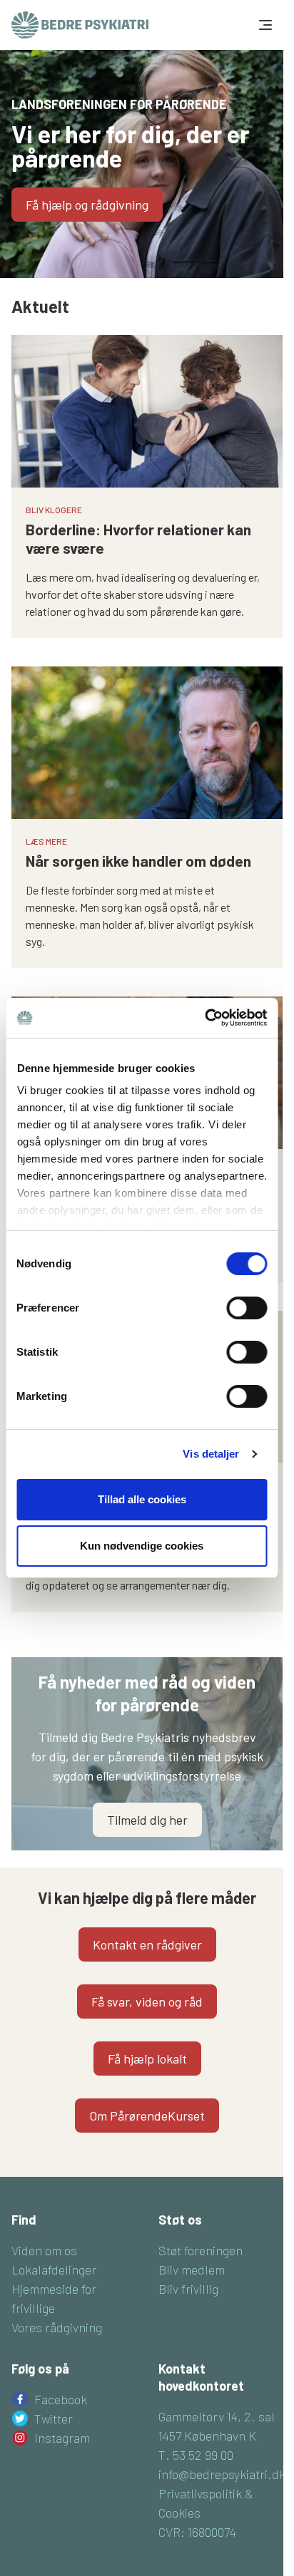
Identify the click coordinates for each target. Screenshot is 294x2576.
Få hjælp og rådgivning (87, 205)
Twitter (54, 2418)
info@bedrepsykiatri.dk (222, 2474)
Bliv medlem (192, 2270)
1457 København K (207, 2436)
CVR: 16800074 (197, 2532)
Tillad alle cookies (142, 1499)
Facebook (61, 2399)
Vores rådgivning (57, 2327)
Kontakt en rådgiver (147, 1944)
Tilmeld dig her (147, 1820)
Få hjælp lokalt (147, 2059)
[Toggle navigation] (264, 25)
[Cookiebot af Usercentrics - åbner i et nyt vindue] (204, 1018)
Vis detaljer (211, 1454)
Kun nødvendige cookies (142, 1546)
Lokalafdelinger (54, 2270)
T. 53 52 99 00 (196, 2455)
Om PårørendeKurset (147, 2116)
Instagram (62, 2438)
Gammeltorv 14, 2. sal (217, 2416)
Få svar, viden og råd (147, 2001)
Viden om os (44, 2250)
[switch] (247, 1308)
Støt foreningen (201, 2250)
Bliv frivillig (188, 2289)
